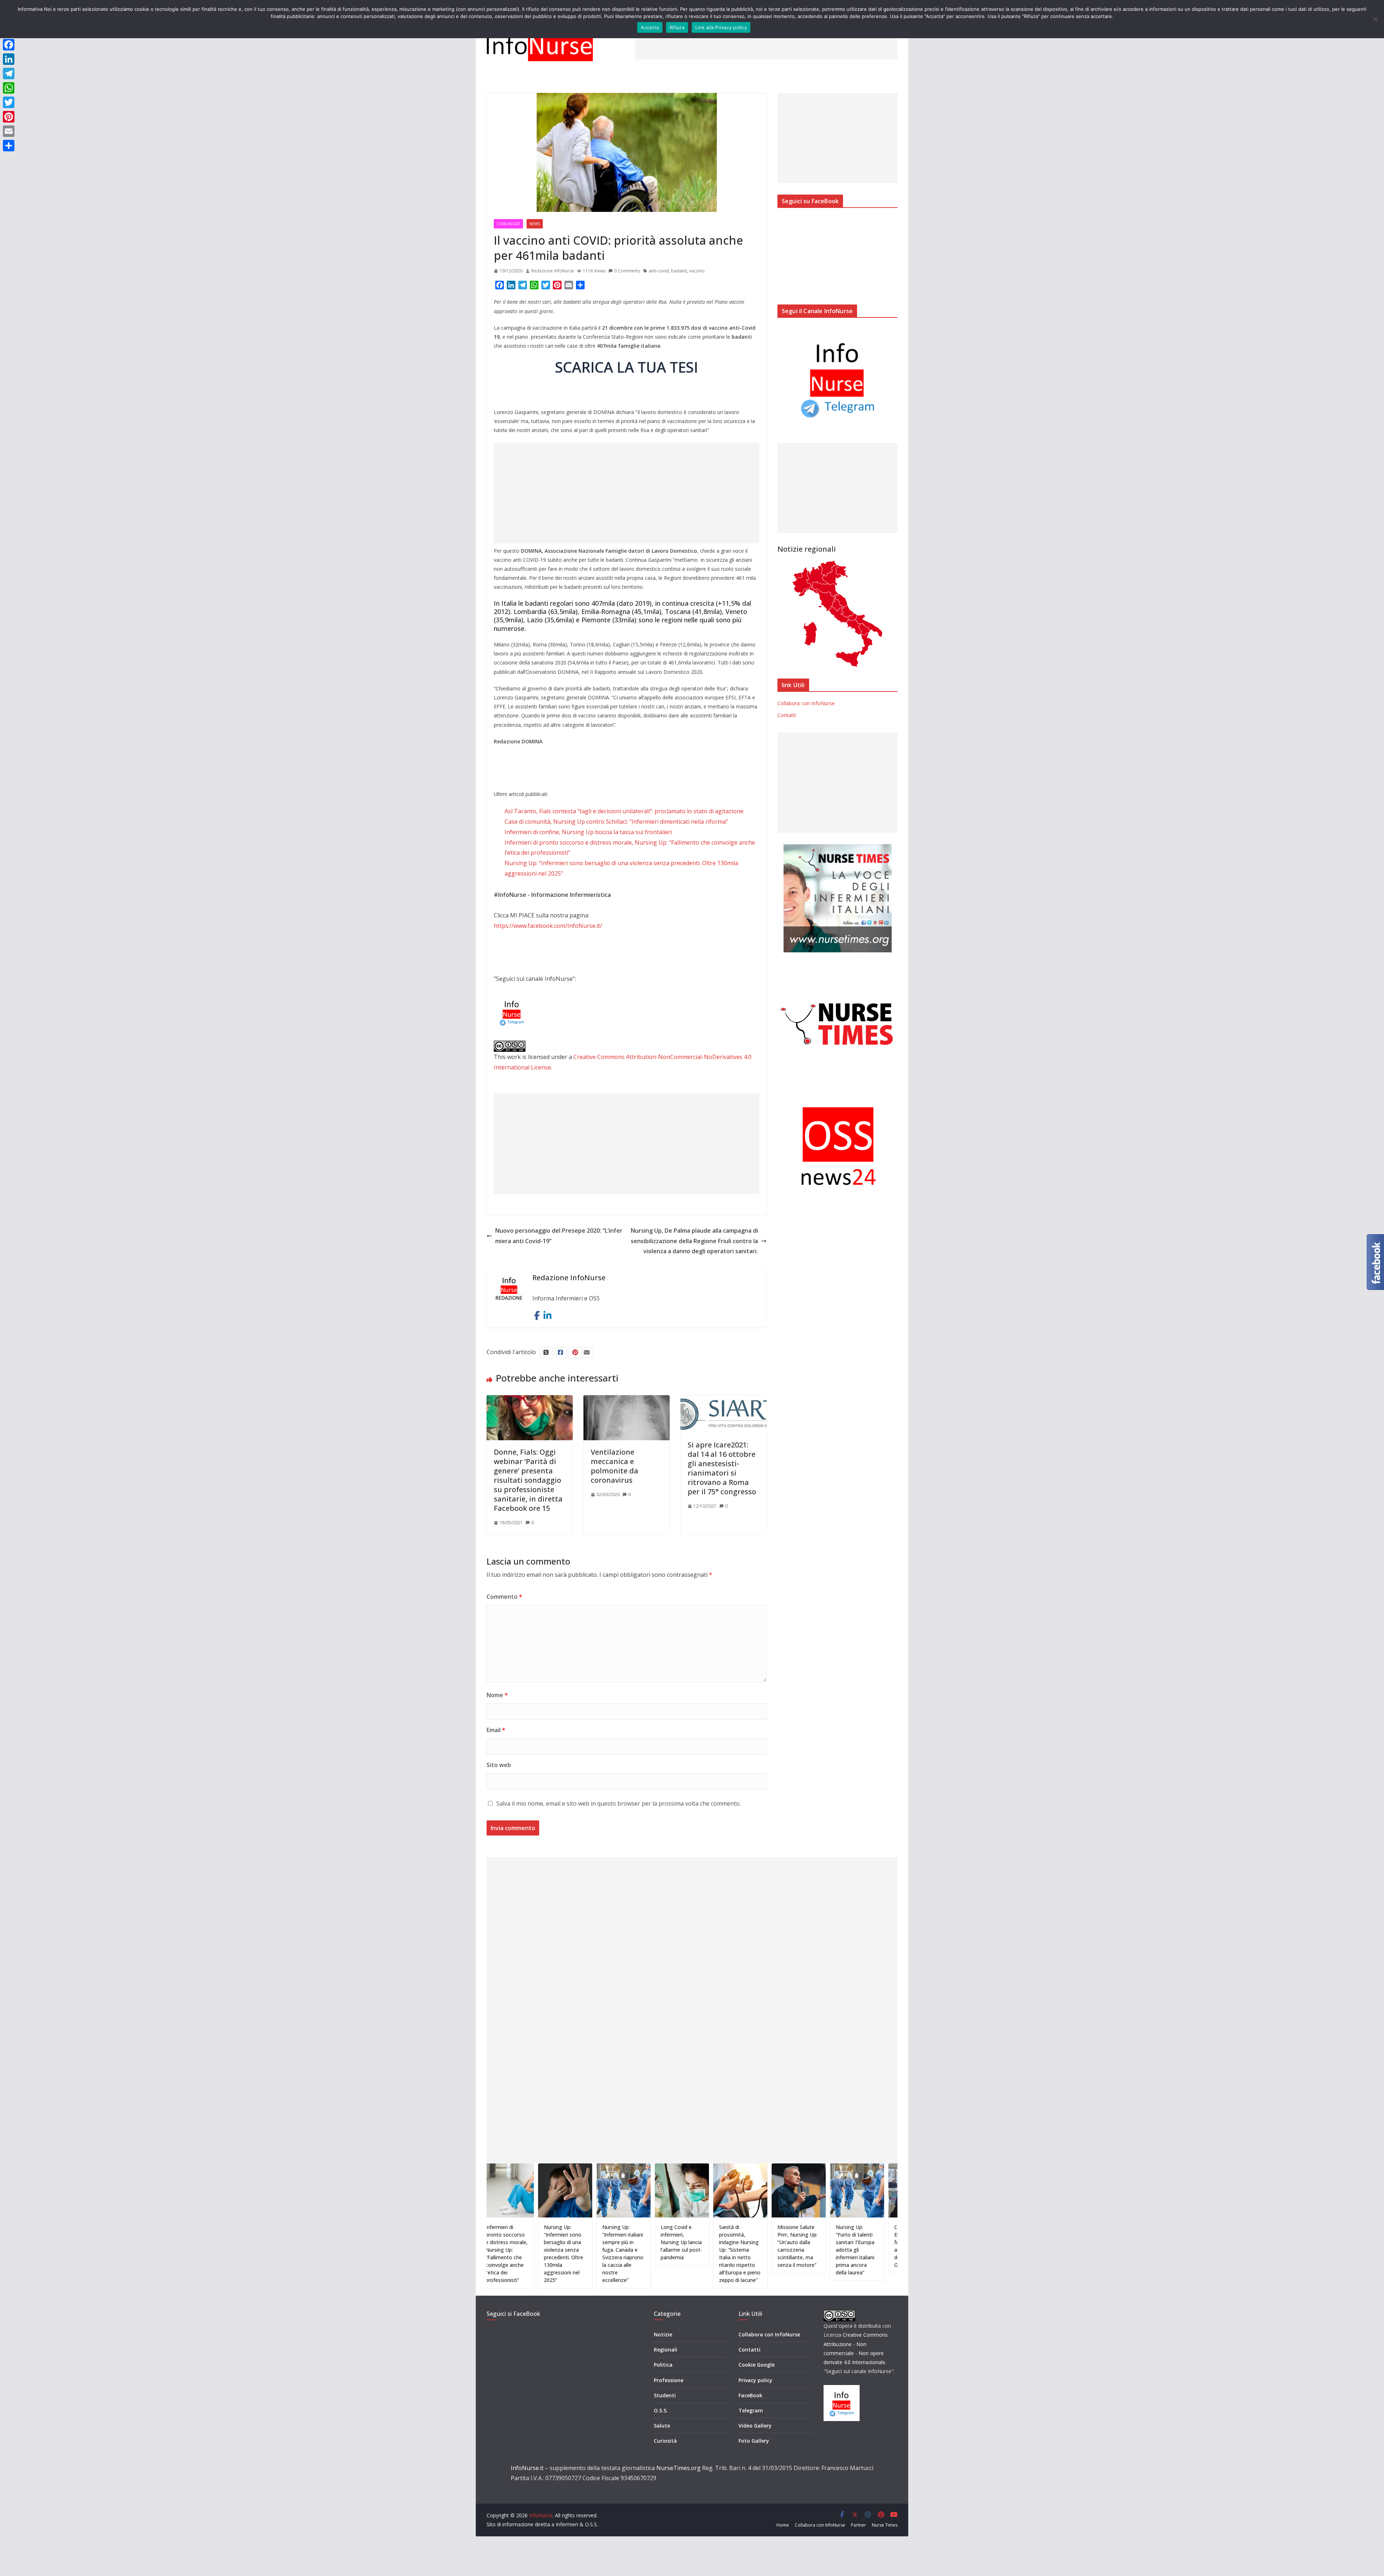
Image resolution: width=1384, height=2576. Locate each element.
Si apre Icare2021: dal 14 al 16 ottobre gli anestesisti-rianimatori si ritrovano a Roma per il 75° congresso (722, 1468)
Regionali (666, 2350)
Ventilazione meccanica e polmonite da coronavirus (615, 1466)
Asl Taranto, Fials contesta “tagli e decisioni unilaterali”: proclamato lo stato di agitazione (624, 811)
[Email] (9, 131)
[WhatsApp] (9, 88)
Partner (859, 2525)
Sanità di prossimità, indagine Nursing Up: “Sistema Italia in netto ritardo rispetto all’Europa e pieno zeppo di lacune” (627, 2254)
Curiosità (665, 2441)
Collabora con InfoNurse (806, 703)
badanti (679, 271)
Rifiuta (677, 27)
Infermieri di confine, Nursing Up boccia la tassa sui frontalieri (588, 832)
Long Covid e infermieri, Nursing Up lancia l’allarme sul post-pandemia (568, 2242)
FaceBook (750, 2395)
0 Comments (627, 271)
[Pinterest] (9, 117)
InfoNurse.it (527, 2468)
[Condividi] (9, 146)
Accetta (650, 27)
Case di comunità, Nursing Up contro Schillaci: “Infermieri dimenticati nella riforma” (616, 822)
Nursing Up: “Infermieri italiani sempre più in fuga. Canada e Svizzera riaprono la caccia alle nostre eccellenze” (510, 2254)
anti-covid (659, 271)
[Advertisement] (766, 43)
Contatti (787, 715)
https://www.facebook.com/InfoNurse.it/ (548, 926)
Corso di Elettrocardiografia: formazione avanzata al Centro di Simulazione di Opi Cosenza (804, 2246)
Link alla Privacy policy (721, 27)
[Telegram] (9, 74)
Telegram (751, 2410)
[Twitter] (9, 102)
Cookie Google (757, 2365)
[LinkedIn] (9, 59)
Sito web (499, 1765)
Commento (504, 1597)
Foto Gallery (754, 2441)
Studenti (665, 2395)
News (535, 224)
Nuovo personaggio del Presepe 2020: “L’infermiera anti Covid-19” (559, 1236)
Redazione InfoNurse (553, 271)
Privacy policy (755, 2380)
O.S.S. (661, 2410)
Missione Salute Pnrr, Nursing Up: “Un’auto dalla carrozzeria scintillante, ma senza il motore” (684, 2246)
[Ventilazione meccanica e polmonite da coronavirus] (627, 1400)
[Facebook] (9, 45)
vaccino (697, 271)
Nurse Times (885, 2525)
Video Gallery (755, 2426)
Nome (497, 1695)
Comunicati (508, 224)
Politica (663, 2365)
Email (496, 1730)
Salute (662, 2426)
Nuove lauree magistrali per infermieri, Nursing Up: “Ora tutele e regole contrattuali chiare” (859, 2250)
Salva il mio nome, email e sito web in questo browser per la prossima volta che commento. (618, 1803)
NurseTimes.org (678, 2468)
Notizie (663, 2334)
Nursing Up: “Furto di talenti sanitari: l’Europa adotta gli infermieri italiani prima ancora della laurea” (742, 2250)
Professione (669, 2380)
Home (783, 2525)
